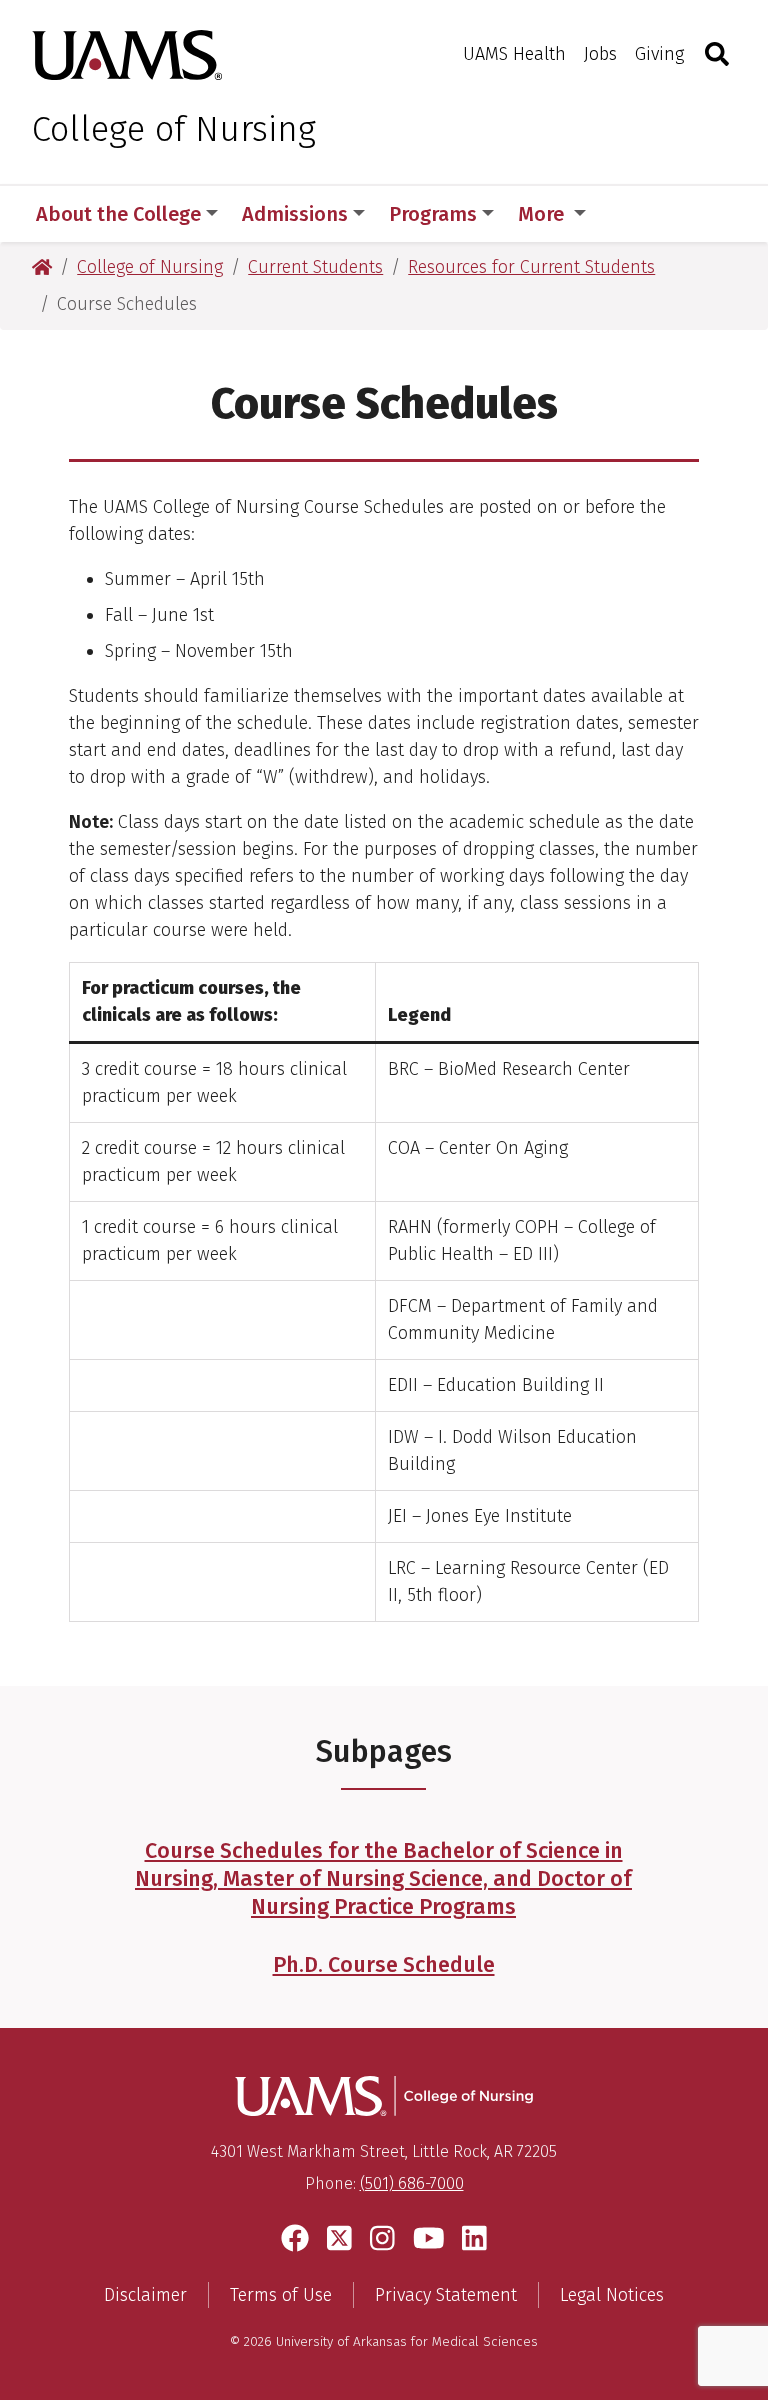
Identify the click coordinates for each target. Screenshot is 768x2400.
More (543, 214)
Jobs (600, 54)
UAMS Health (514, 54)
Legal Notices (612, 2295)
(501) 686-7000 (412, 2183)
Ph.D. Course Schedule (384, 1965)
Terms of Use (281, 2295)
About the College (118, 214)
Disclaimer (145, 2295)
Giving (659, 54)
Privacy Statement (446, 2295)
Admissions (295, 214)
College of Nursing (174, 129)
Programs (433, 214)
